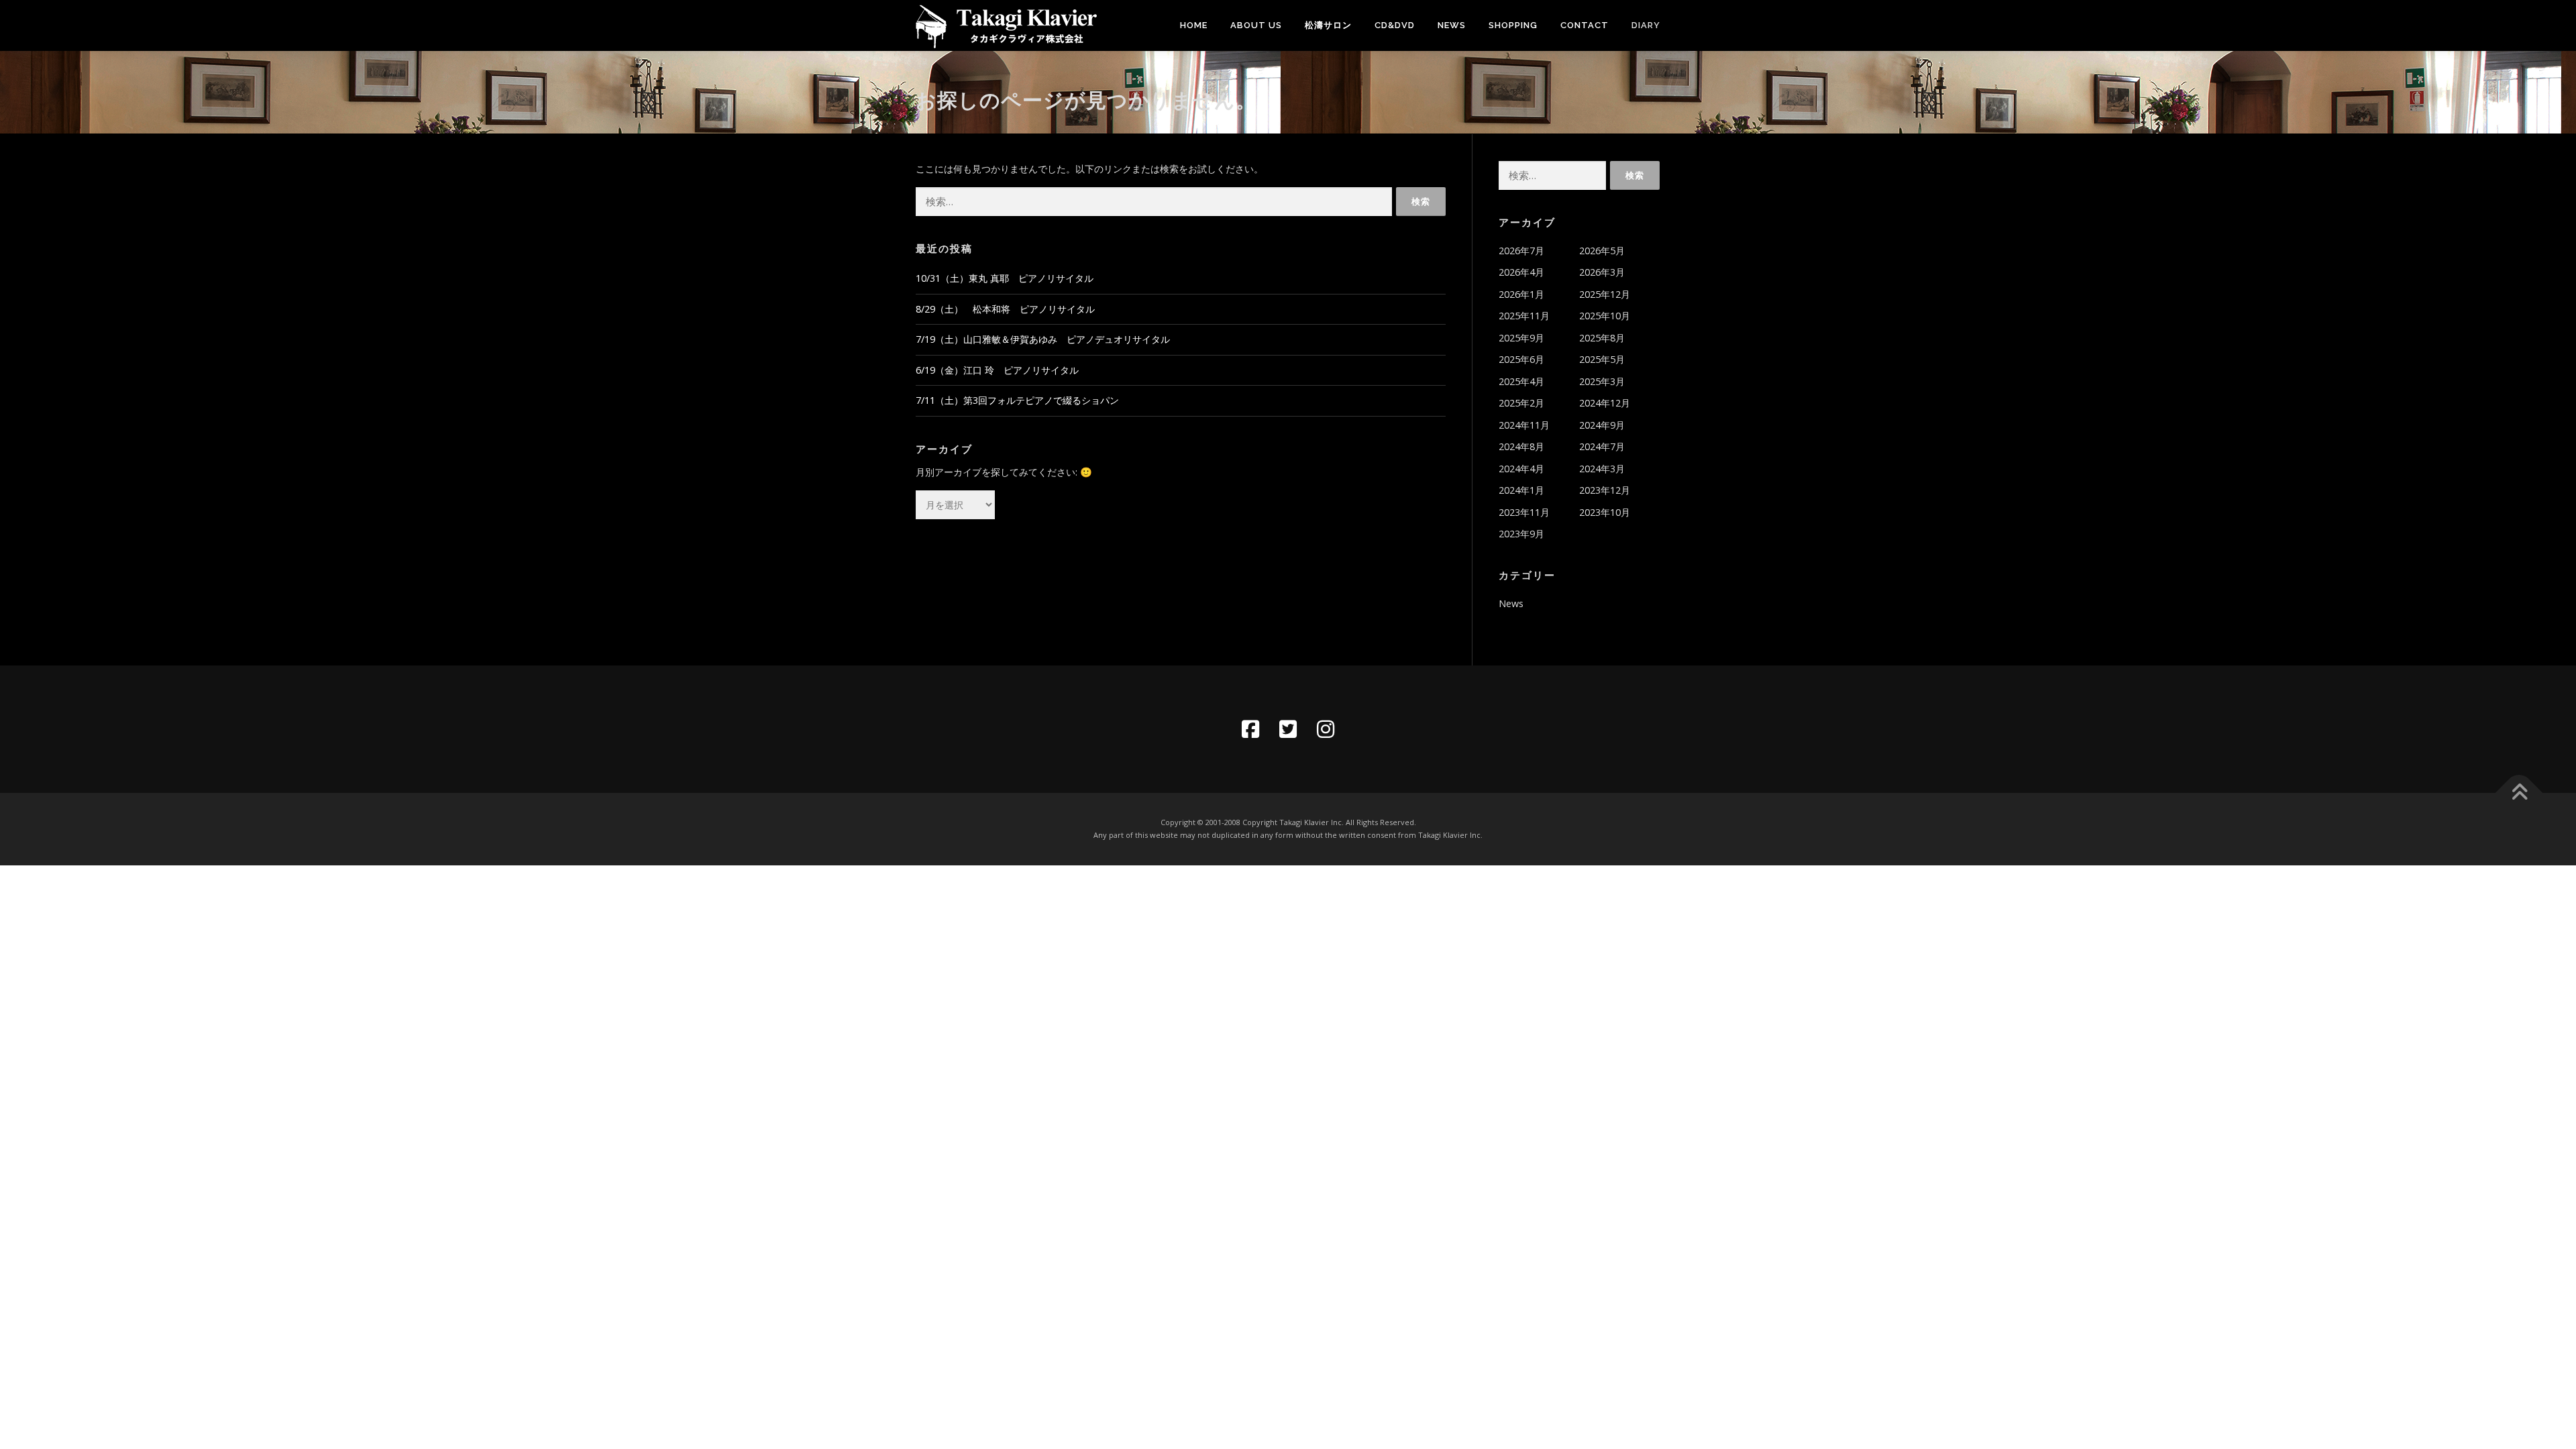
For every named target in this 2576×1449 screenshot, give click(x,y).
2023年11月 (1524, 512)
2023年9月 (1521, 534)
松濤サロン (1328, 25)
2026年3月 (1602, 272)
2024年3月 (1602, 469)
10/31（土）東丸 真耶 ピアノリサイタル (1005, 278)
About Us (1256, 25)
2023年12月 (1605, 490)
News (1452, 25)
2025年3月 (1602, 381)
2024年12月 (1605, 403)
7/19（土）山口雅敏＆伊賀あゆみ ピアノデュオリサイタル (1043, 339)
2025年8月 (1602, 338)
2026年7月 (1521, 251)
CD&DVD (1395, 25)
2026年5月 (1602, 251)
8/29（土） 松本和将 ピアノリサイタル (1005, 309)
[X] (1288, 729)
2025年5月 (1602, 359)
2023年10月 (1605, 512)
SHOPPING (1513, 25)
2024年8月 (1521, 446)
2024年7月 (1602, 446)
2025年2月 (1521, 403)
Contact (1585, 25)
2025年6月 (1521, 359)
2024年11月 (1524, 425)
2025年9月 (1521, 338)
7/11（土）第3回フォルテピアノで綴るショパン (1017, 400)
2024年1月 (1521, 490)
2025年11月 (1524, 316)
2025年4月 (1521, 381)
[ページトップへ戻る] (2519, 793)
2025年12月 (1605, 294)
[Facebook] (1250, 729)
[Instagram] (1326, 729)
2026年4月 (1521, 272)
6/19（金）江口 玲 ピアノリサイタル (997, 370)
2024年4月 (1521, 469)
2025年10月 (1605, 316)
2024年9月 (1602, 425)
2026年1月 (1521, 294)
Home (1194, 25)
